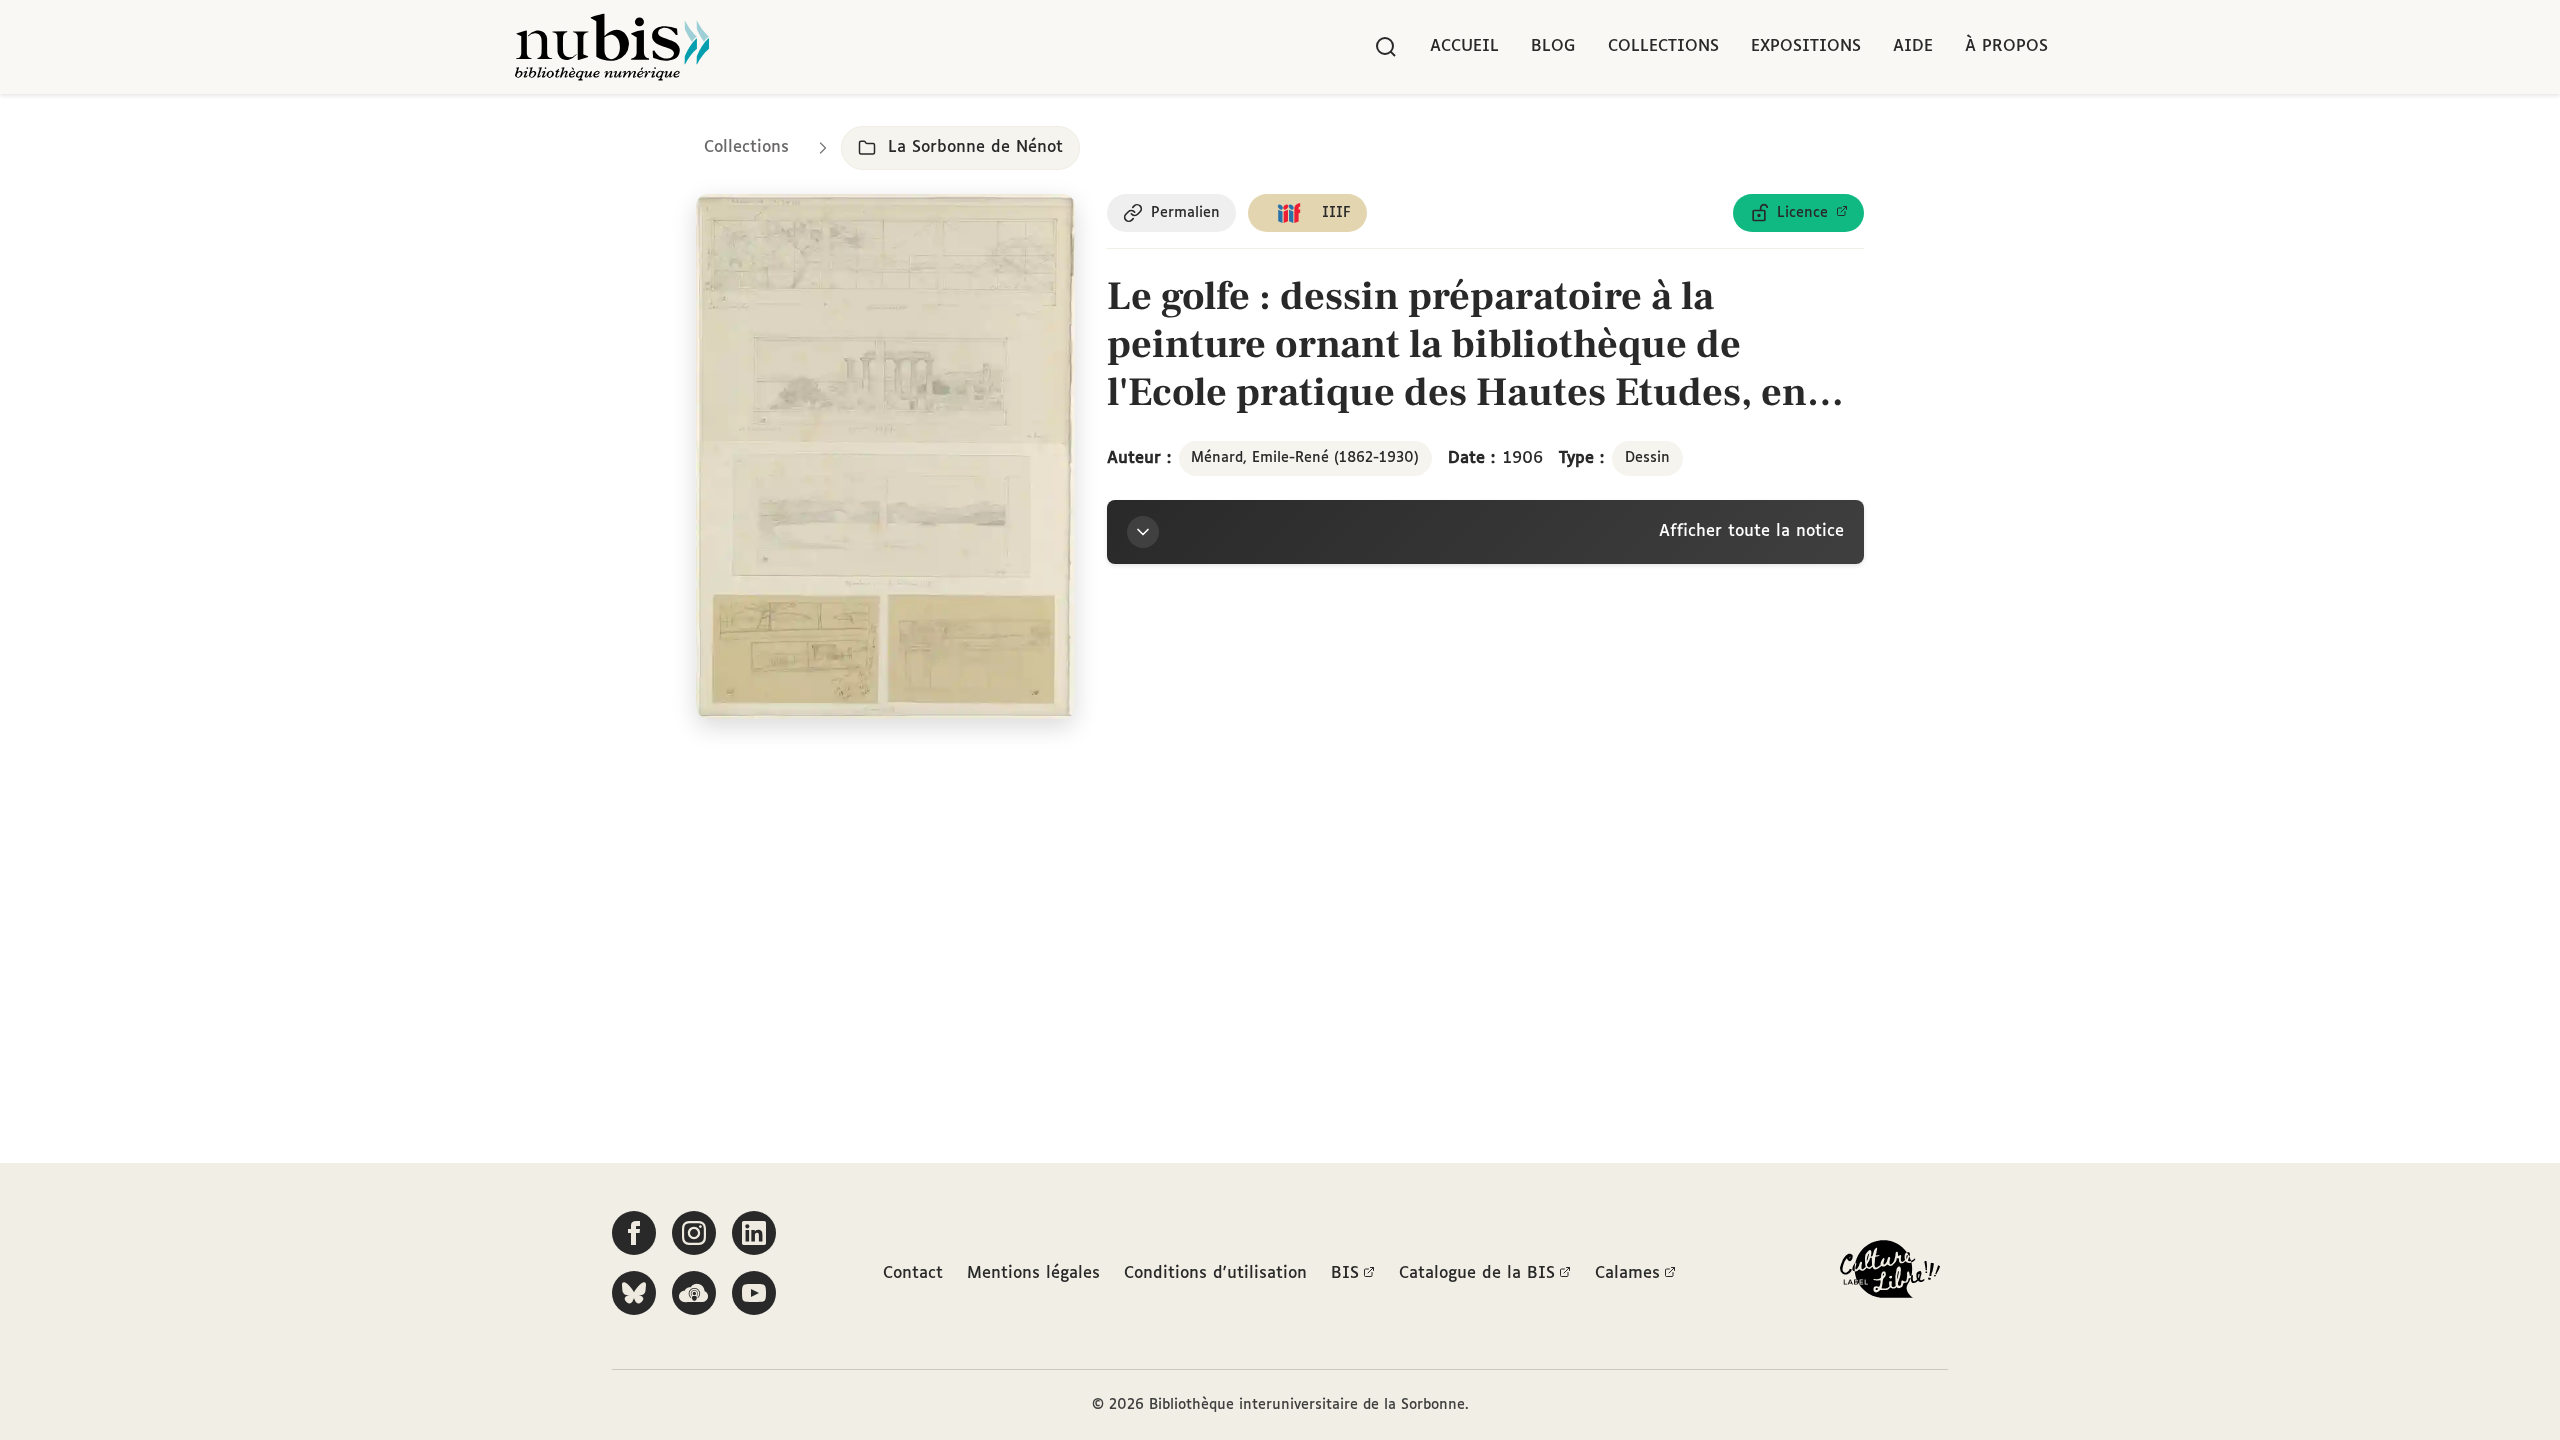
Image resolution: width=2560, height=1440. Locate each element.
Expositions (1806, 46)
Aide (1913, 46)
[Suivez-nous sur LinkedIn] (754, 1233)
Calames (1627, 1273)
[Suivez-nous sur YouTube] (754, 1293)
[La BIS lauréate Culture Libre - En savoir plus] (1890, 1273)
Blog (1553, 46)
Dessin (1647, 458)
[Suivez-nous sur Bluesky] (634, 1293)
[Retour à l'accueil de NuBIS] (612, 47)
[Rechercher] (1386, 47)
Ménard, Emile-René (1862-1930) (1305, 458)
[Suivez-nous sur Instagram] (694, 1233)
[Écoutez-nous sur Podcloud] (694, 1293)
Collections (1663, 46)
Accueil (1464, 46)
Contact (913, 1273)
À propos (2006, 46)
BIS (1345, 1273)
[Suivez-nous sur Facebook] (634, 1233)
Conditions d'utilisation (1215, 1273)
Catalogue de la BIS (1477, 1273)
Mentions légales (1033, 1273)
